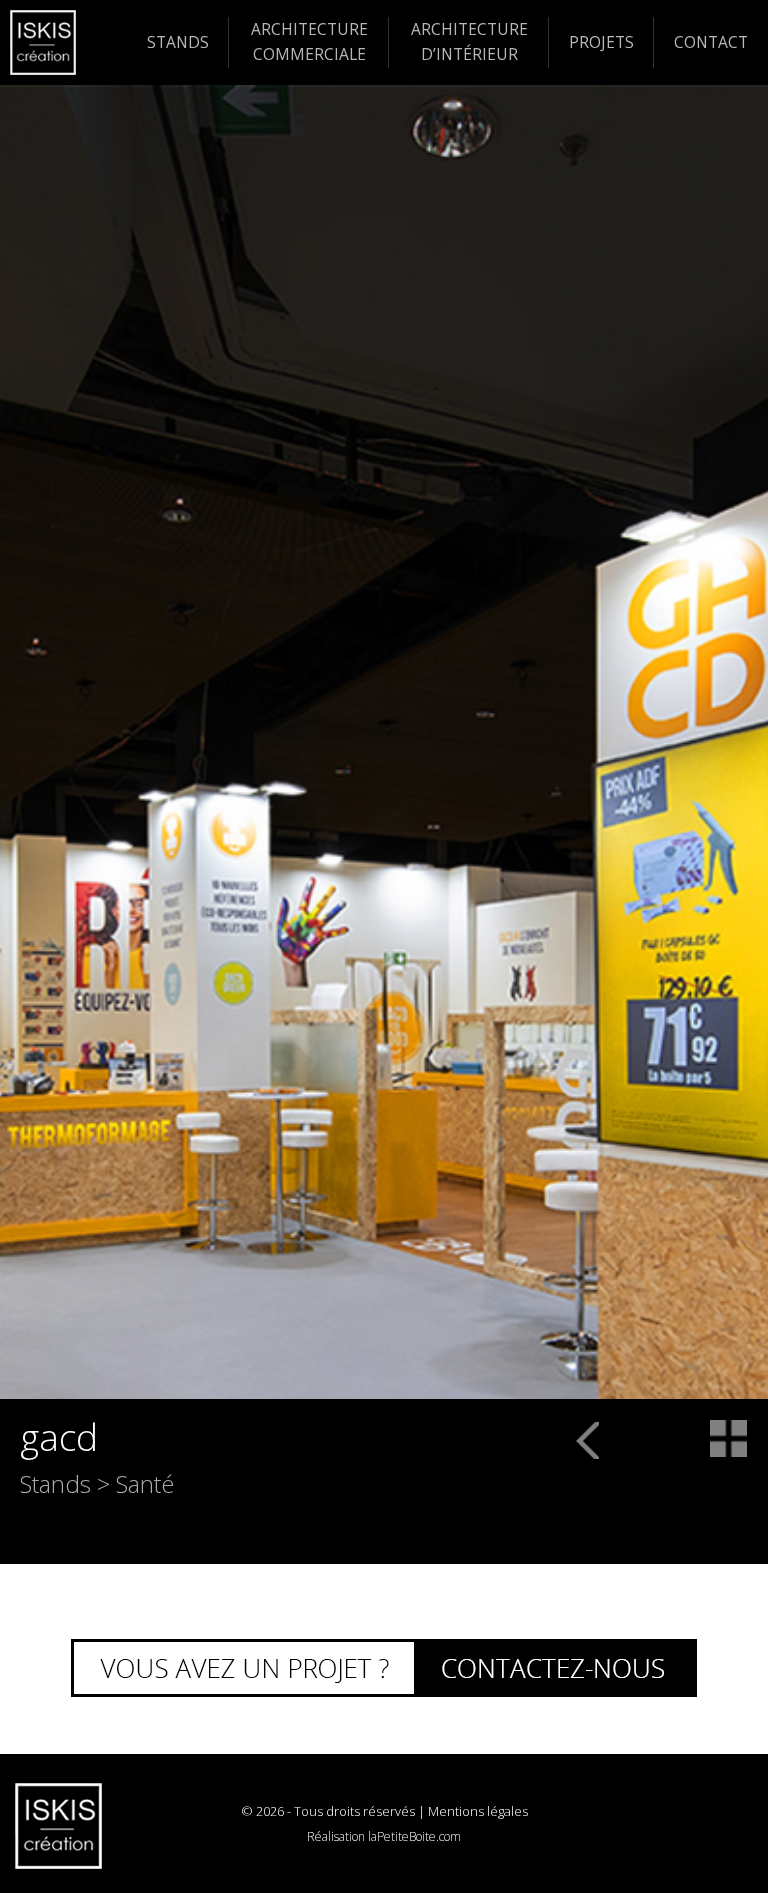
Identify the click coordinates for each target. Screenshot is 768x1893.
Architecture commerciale (309, 41)
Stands (178, 42)
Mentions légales (478, 1811)
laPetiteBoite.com (414, 1836)
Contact (711, 42)
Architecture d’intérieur (469, 41)
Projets (601, 42)
